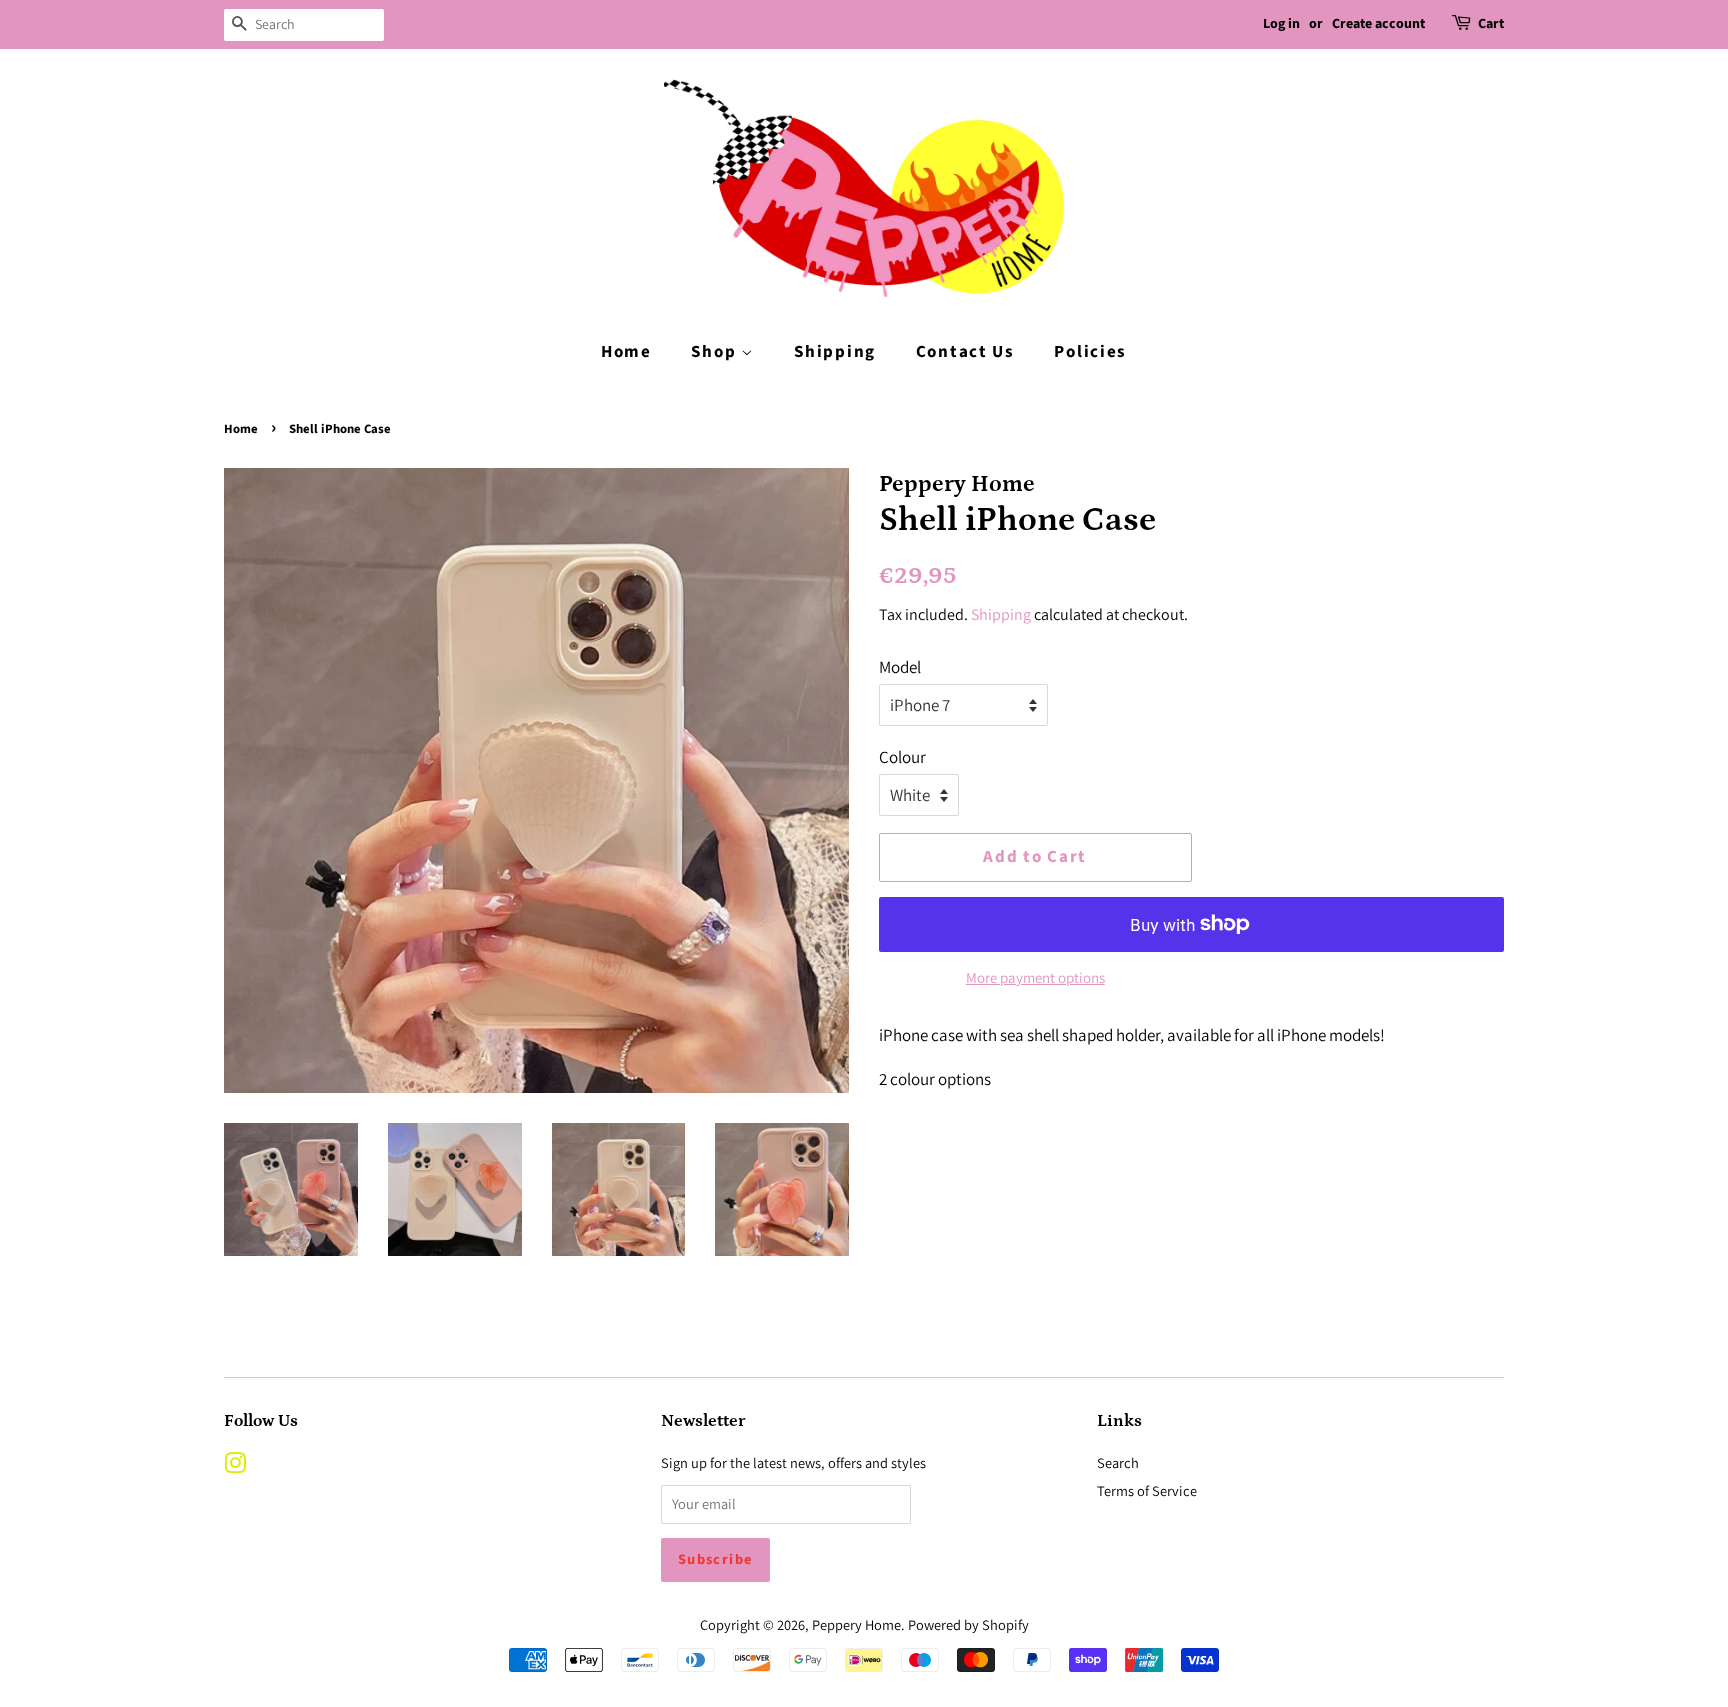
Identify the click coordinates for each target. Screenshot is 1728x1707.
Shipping (835, 352)
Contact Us (965, 352)
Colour (902, 757)
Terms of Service (1147, 1490)
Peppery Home (856, 1624)
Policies (1090, 352)
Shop (716, 352)
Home (626, 352)
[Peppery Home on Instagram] (235, 1466)
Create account (1378, 24)
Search (1118, 1462)
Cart (1491, 24)
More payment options (1035, 977)
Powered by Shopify (968, 1624)
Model (900, 667)
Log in (1281, 24)
